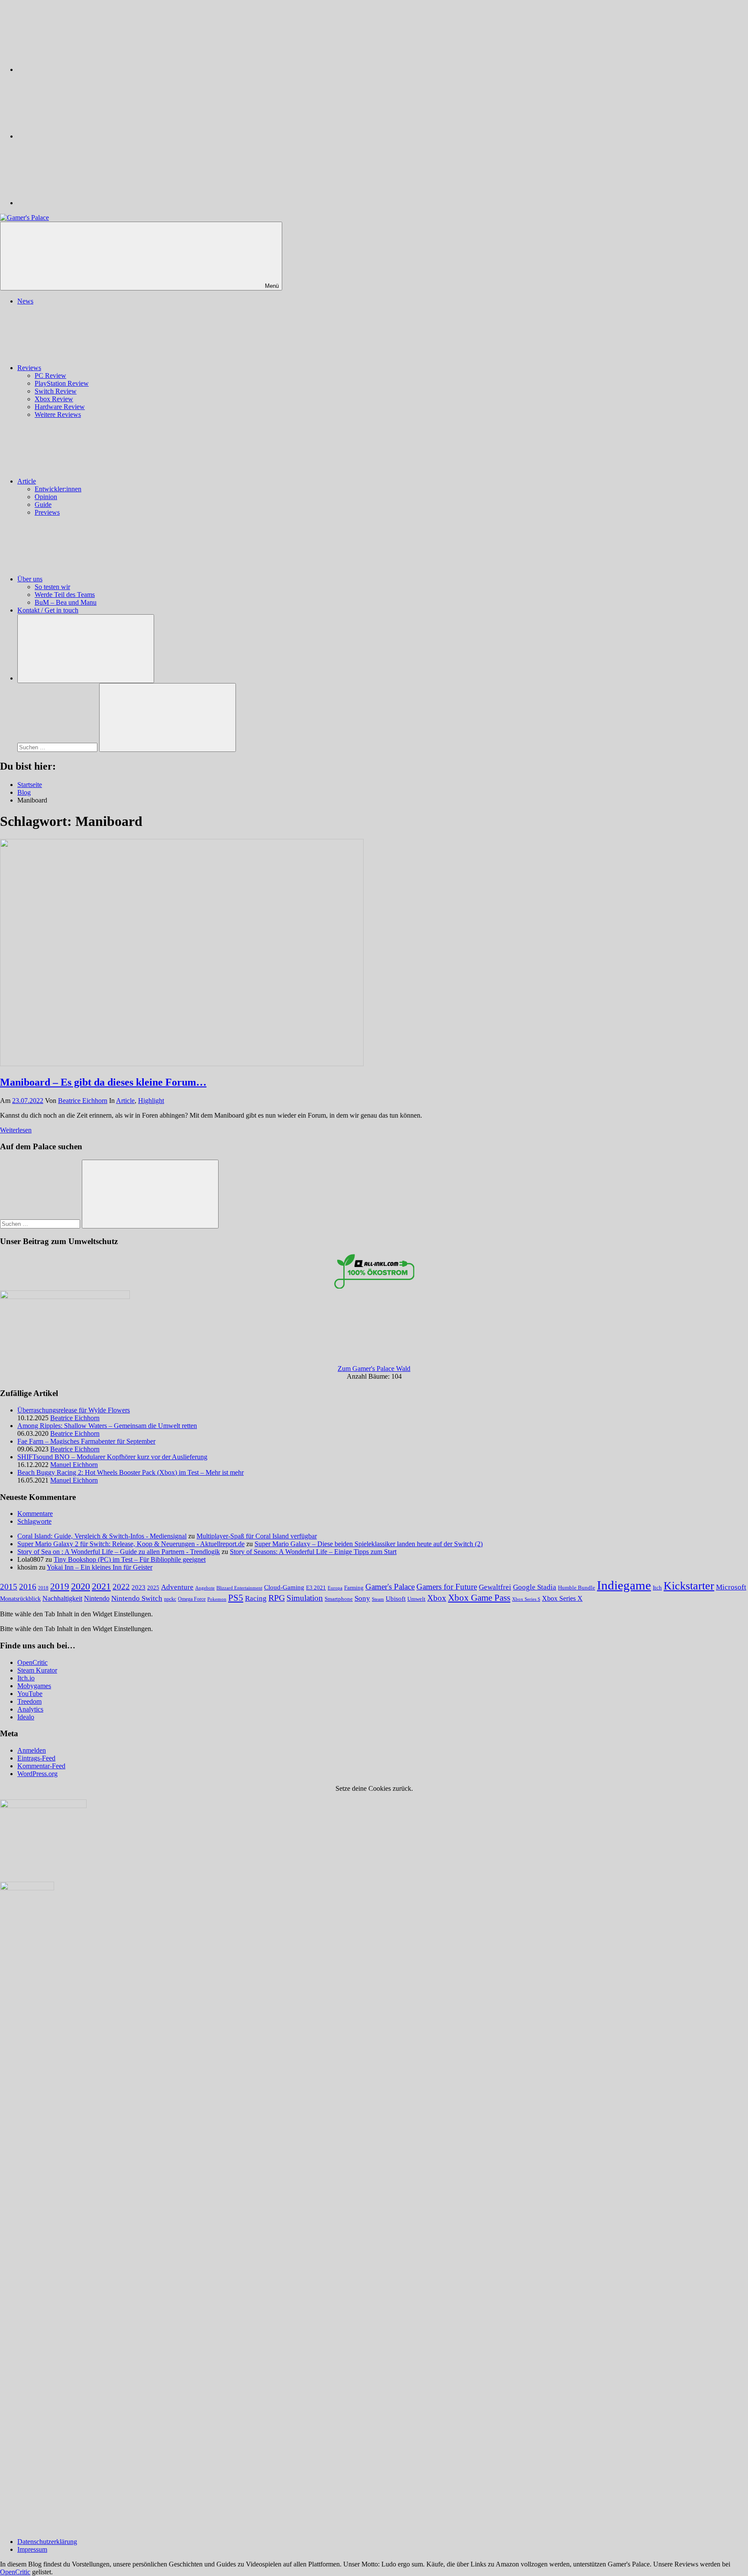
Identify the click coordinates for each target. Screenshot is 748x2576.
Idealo (26, 1717)
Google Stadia (535, 1587)
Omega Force (192, 1599)
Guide (43, 505)
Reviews (29, 368)
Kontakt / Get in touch (48, 610)
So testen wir (52, 587)
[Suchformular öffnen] (86, 649)
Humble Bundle (577, 1588)
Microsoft (731, 1587)
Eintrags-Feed (36, 1758)
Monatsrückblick (20, 1599)
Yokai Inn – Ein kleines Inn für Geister (100, 1567)
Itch (657, 1588)
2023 (139, 1587)
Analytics (30, 1709)
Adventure (177, 1587)
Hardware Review (60, 407)
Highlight (151, 1101)
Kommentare (35, 1514)
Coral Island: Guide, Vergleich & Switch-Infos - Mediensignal (102, 1536)
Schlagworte (34, 1521)
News (25, 301)
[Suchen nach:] (58, 747)
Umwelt (416, 1599)
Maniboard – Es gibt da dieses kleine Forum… (103, 1082)
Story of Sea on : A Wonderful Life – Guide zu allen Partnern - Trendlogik (119, 1552)
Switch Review (56, 391)
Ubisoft (396, 1598)
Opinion (46, 497)
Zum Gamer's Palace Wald (374, 1369)
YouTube (30, 1694)
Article (27, 481)
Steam (378, 1599)
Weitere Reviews (58, 414)
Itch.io (26, 1678)
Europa (335, 1588)
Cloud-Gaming (284, 1587)
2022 (121, 1587)
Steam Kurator (37, 1670)
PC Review (50, 376)
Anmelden (32, 1750)
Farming (354, 1588)
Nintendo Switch (137, 1598)
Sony (362, 1598)
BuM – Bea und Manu (66, 602)
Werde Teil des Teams (65, 595)
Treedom (29, 1701)
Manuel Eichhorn (74, 1465)
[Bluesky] (82, 69)
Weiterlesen (16, 1130)
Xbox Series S (526, 1599)
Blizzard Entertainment (239, 1588)
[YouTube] (82, 203)
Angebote (205, 1588)
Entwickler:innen (58, 489)
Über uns (30, 579)
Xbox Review (54, 399)
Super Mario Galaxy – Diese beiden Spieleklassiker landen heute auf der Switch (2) (369, 1544)
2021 (101, 1586)
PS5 (236, 1598)
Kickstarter (689, 1586)
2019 (60, 1586)
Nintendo (97, 1599)
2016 (28, 1587)
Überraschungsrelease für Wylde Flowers (74, 1410)
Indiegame (624, 1585)
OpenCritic (32, 1662)
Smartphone (339, 1599)
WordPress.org (37, 1774)
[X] (82, 136)
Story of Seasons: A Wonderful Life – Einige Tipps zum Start (313, 1552)
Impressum (32, 2549)
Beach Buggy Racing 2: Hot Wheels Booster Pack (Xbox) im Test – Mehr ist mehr (131, 1472)
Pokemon (217, 1599)
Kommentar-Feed (41, 1766)
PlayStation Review (62, 383)
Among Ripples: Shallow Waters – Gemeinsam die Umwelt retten (107, 1426)
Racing (256, 1598)
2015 (9, 1587)
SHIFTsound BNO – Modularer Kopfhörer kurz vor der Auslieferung (112, 1457)
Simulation (305, 1598)
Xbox (437, 1598)
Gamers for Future (447, 1587)
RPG (277, 1598)
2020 (81, 1586)
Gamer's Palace (390, 1587)
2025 (153, 1588)
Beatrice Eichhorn (83, 1101)
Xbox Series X (562, 1598)
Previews (47, 512)
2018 (43, 1588)
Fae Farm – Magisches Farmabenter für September (86, 1441)
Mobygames (34, 1686)
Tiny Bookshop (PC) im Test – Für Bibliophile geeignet (130, 1559)
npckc (170, 1599)
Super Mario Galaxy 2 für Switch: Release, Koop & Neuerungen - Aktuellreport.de (131, 1544)
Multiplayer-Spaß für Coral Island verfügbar (257, 1536)
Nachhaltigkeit (62, 1599)
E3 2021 (316, 1588)
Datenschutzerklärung (47, 2542)
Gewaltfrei (495, 1587)
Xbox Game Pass (479, 1598)
